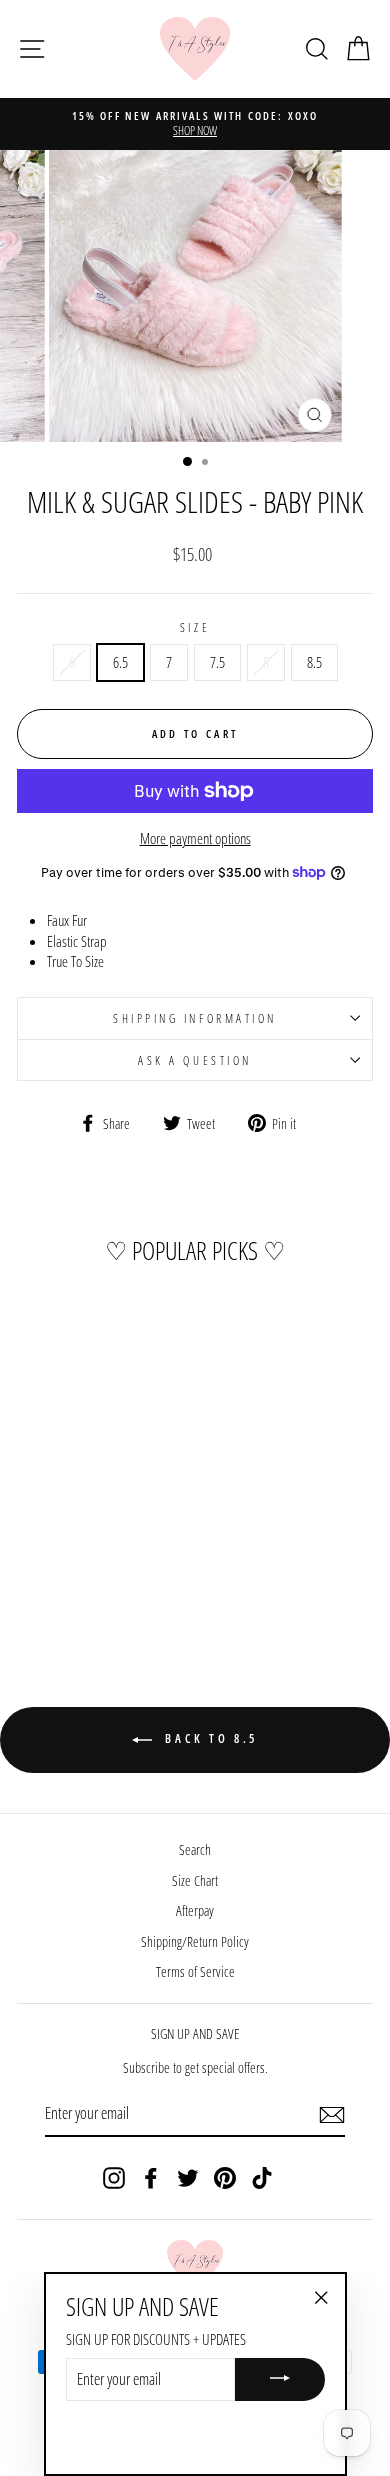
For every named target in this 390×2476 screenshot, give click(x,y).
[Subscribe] (332, 2115)
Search (195, 1849)
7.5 (217, 662)
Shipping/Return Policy (195, 1941)
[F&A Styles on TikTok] (262, 2178)
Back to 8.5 (209, 1738)
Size (195, 627)
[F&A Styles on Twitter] (188, 2178)
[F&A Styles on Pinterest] (225, 2178)
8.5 (314, 662)
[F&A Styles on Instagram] (114, 2178)
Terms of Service (195, 1971)
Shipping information (195, 1018)
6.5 (120, 662)
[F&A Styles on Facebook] (151, 2178)
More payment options (195, 838)
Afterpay (195, 1910)
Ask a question (194, 1060)
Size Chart (195, 1880)
